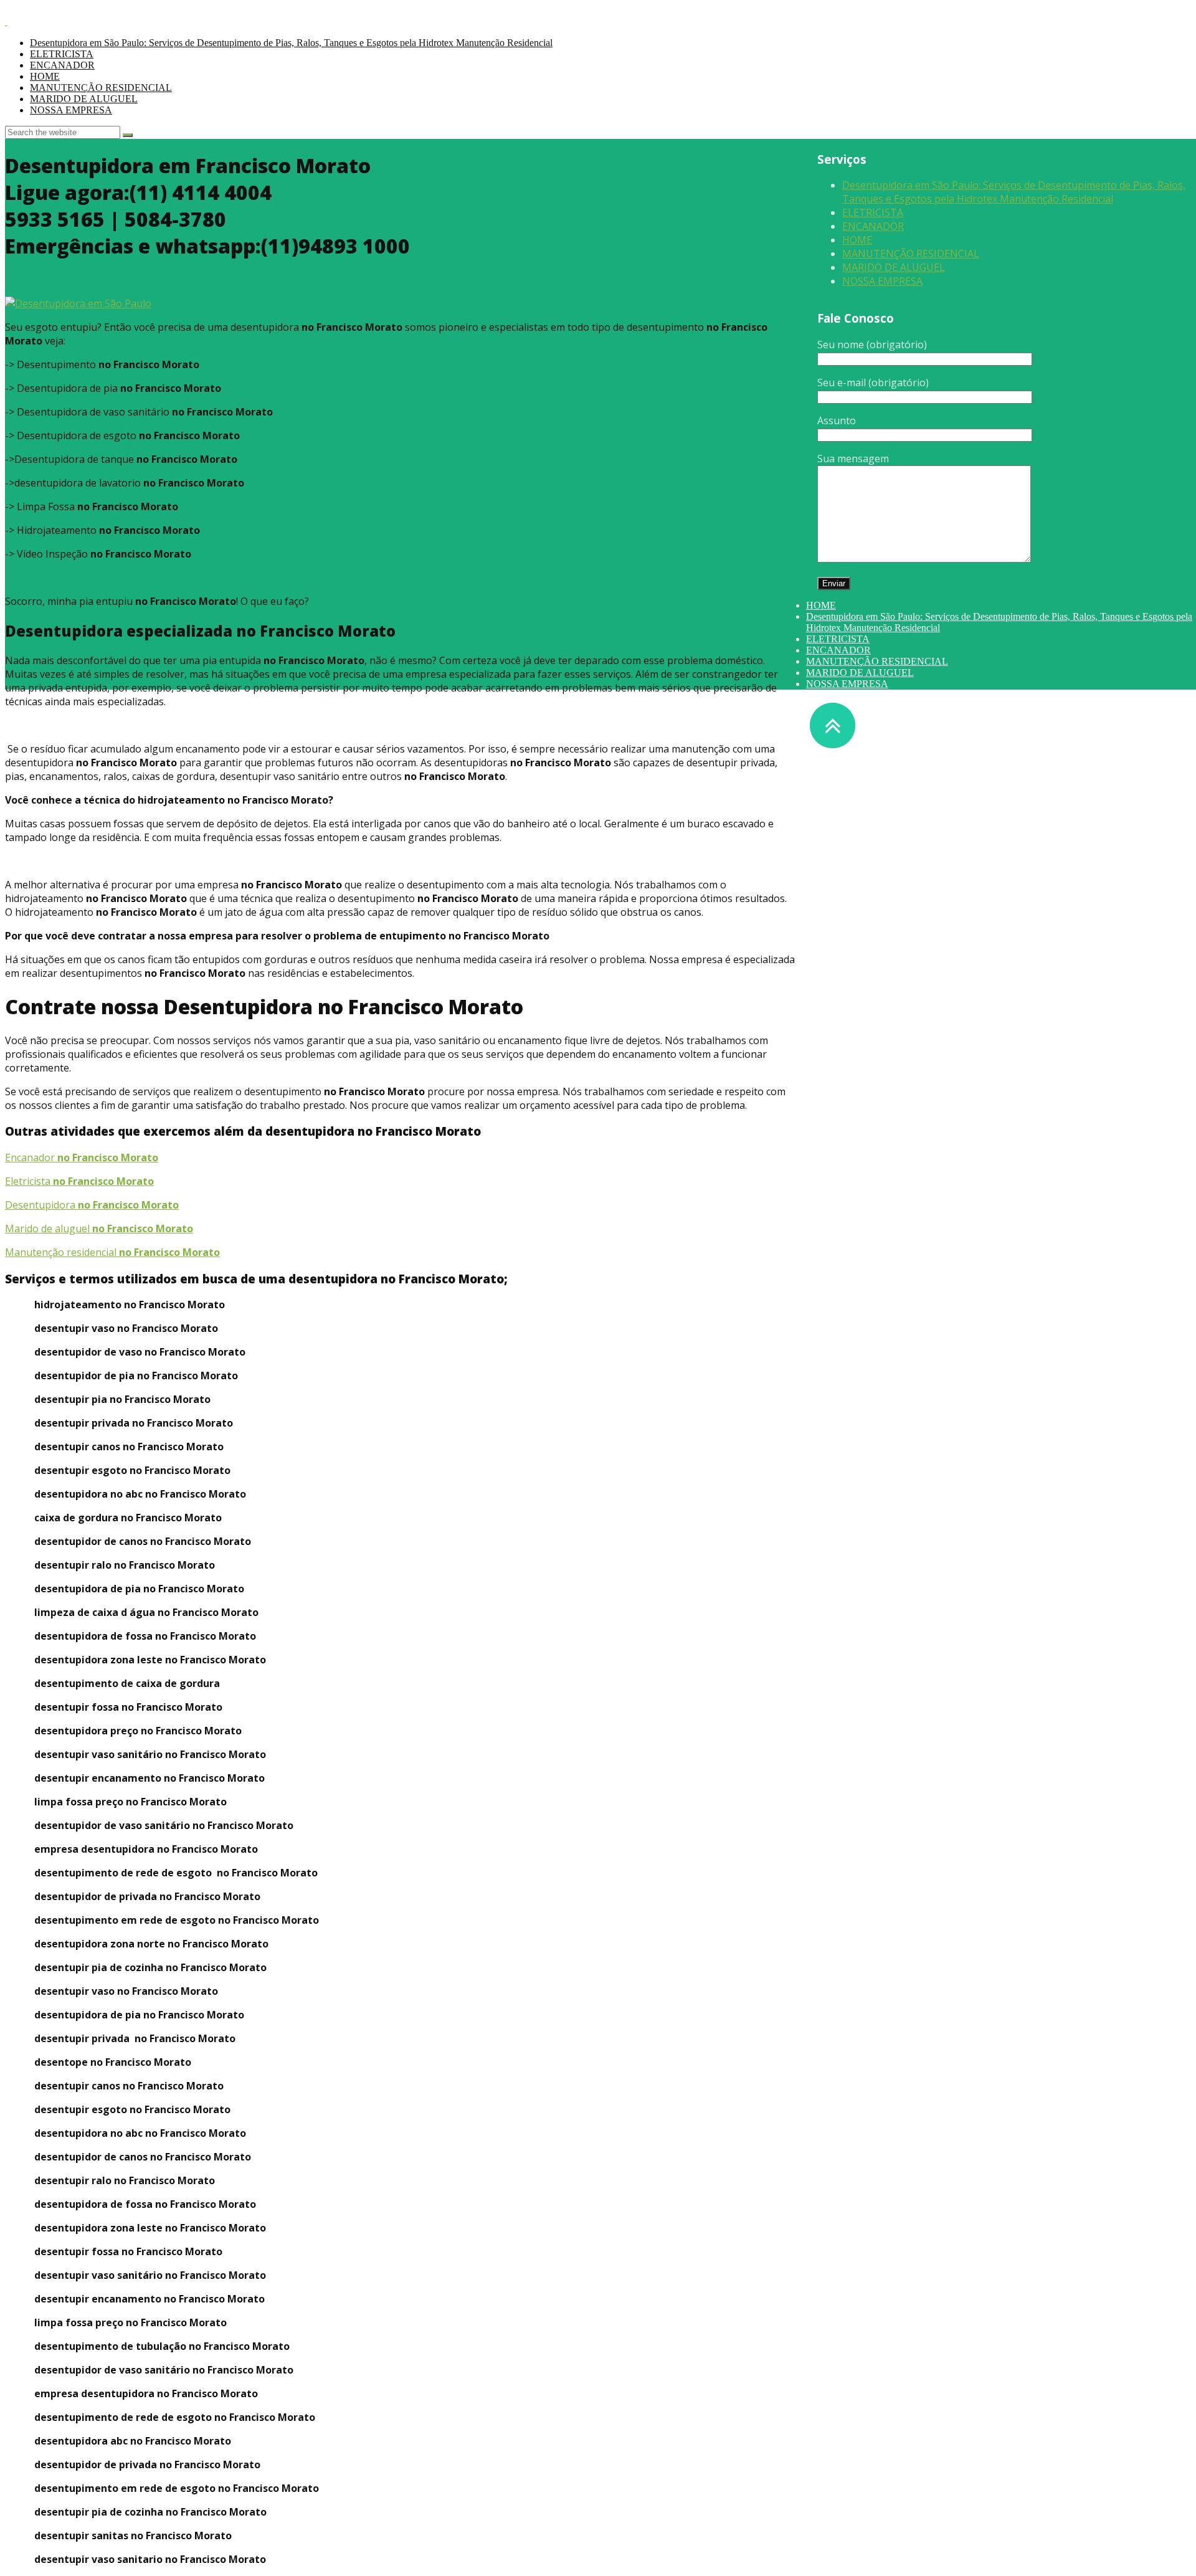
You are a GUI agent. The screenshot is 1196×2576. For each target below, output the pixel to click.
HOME (45, 76)
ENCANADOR (62, 65)
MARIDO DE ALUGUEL (84, 99)
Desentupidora (92, 1205)
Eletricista (79, 1181)
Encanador (82, 1157)
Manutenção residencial (112, 1252)
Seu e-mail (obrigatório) (873, 383)
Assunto (837, 421)
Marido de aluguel (99, 1229)
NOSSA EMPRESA (71, 110)
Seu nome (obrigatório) (872, 345)
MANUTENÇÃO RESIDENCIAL (101, 88)
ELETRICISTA (62, 54)
